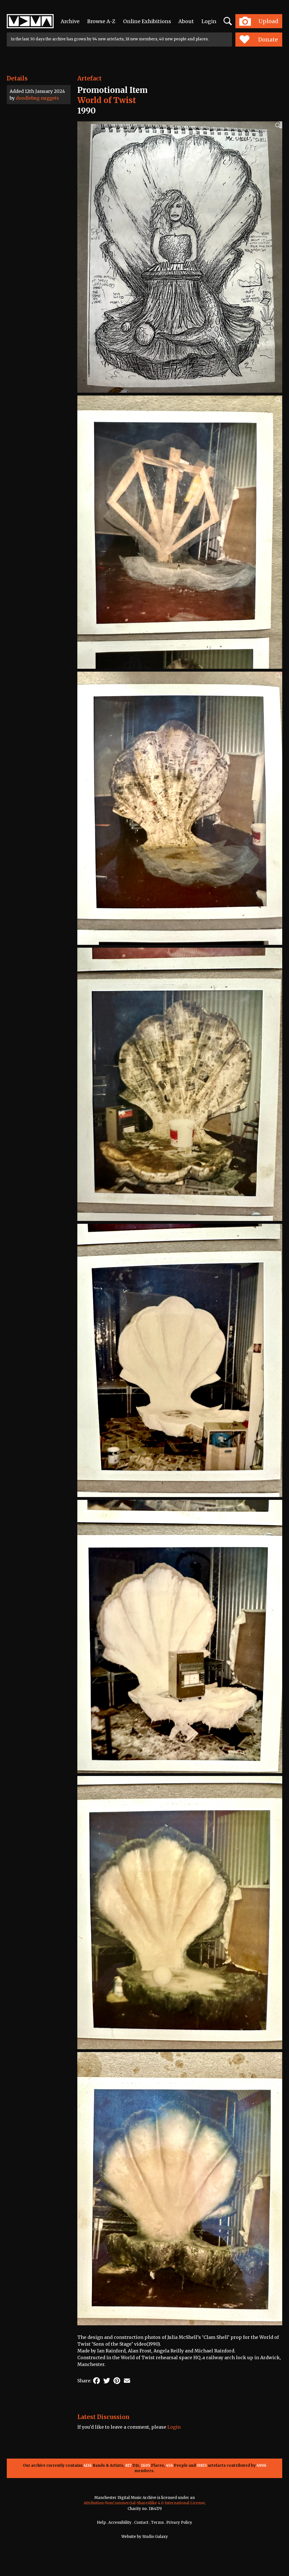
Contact (141, 2523)
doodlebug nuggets (37, 98)
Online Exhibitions (147, 21)
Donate (268, 40)
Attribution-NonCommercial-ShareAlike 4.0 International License (144, 2503)
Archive (70, 21)
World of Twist (107, 100)
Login (209, 21)
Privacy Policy (179, 2523)
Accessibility (120, 2523)
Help (101, 2523)
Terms (157, 2523)
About (186, 21)
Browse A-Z (101, 21)
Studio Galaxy (155, 2537)
